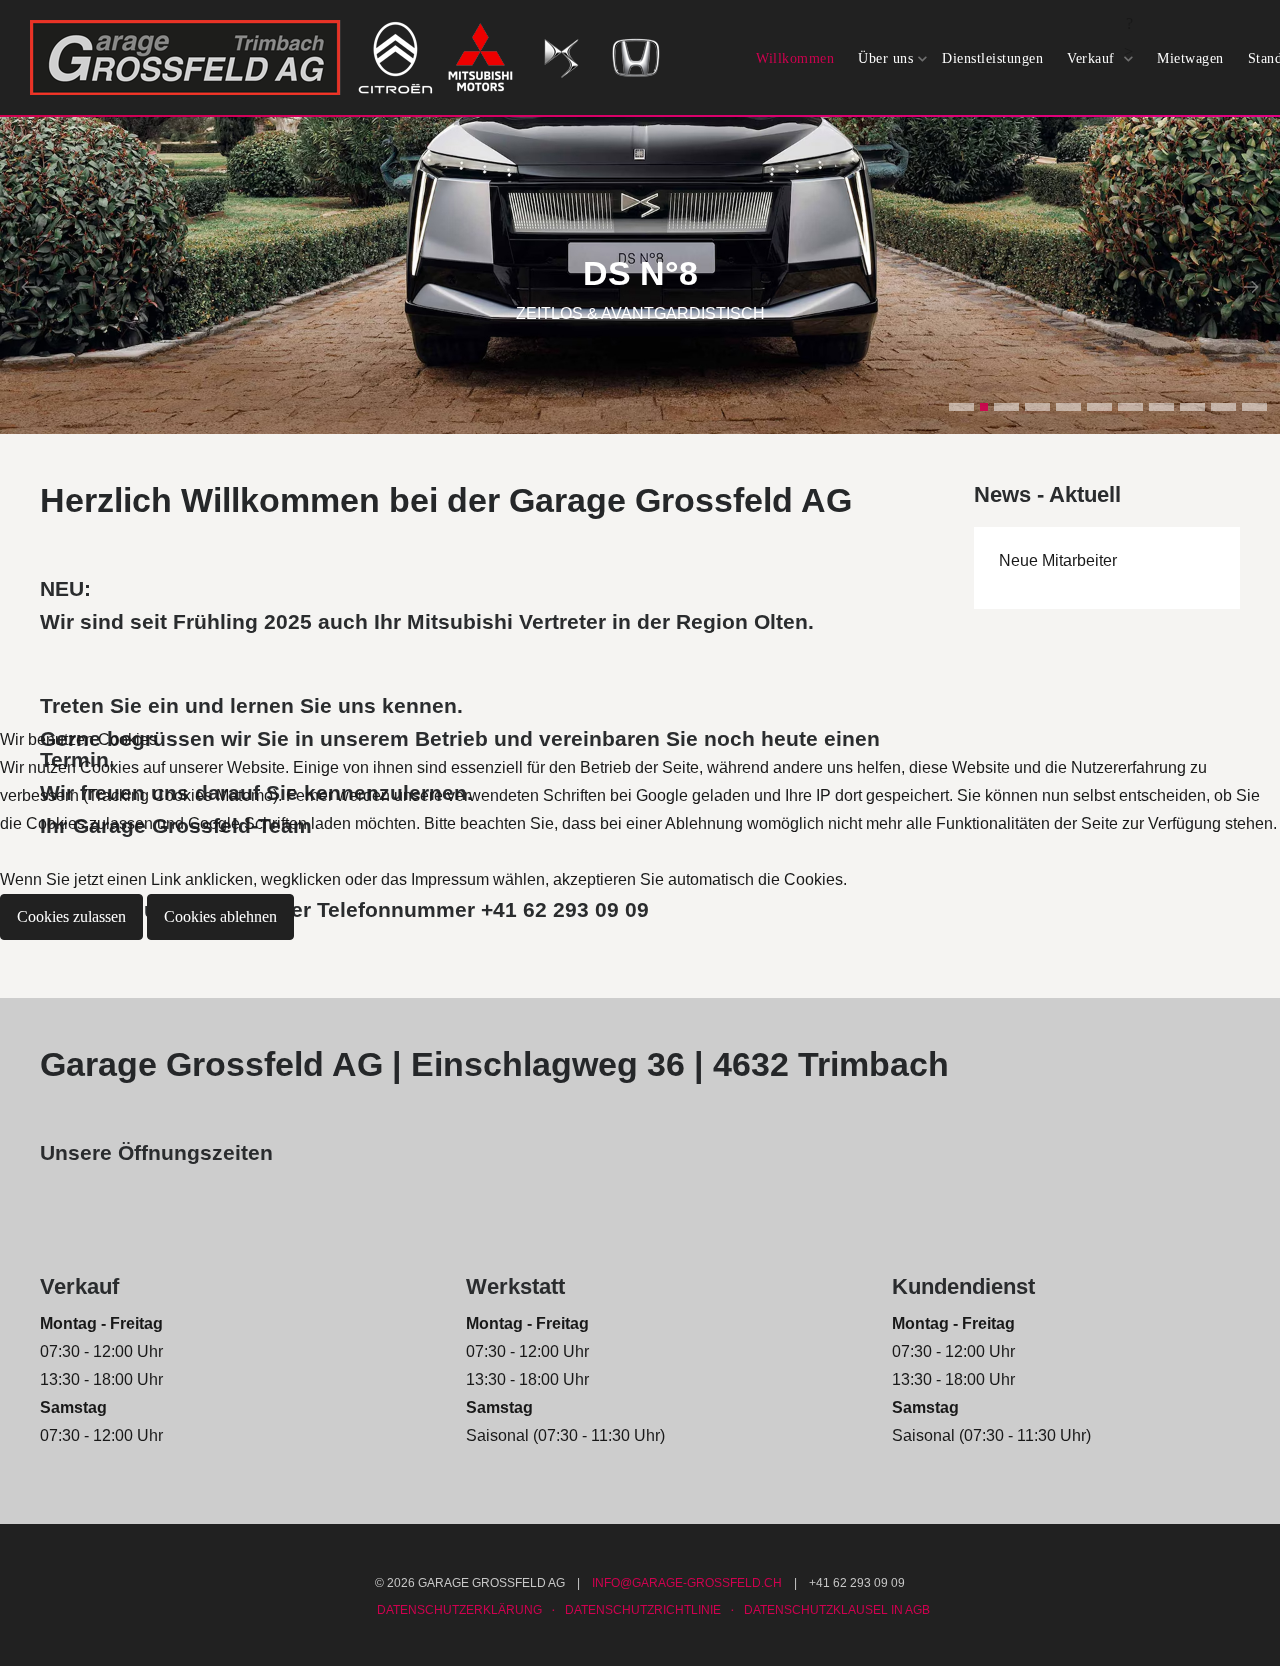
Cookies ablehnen (220, 916)
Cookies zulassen (71, 916)
